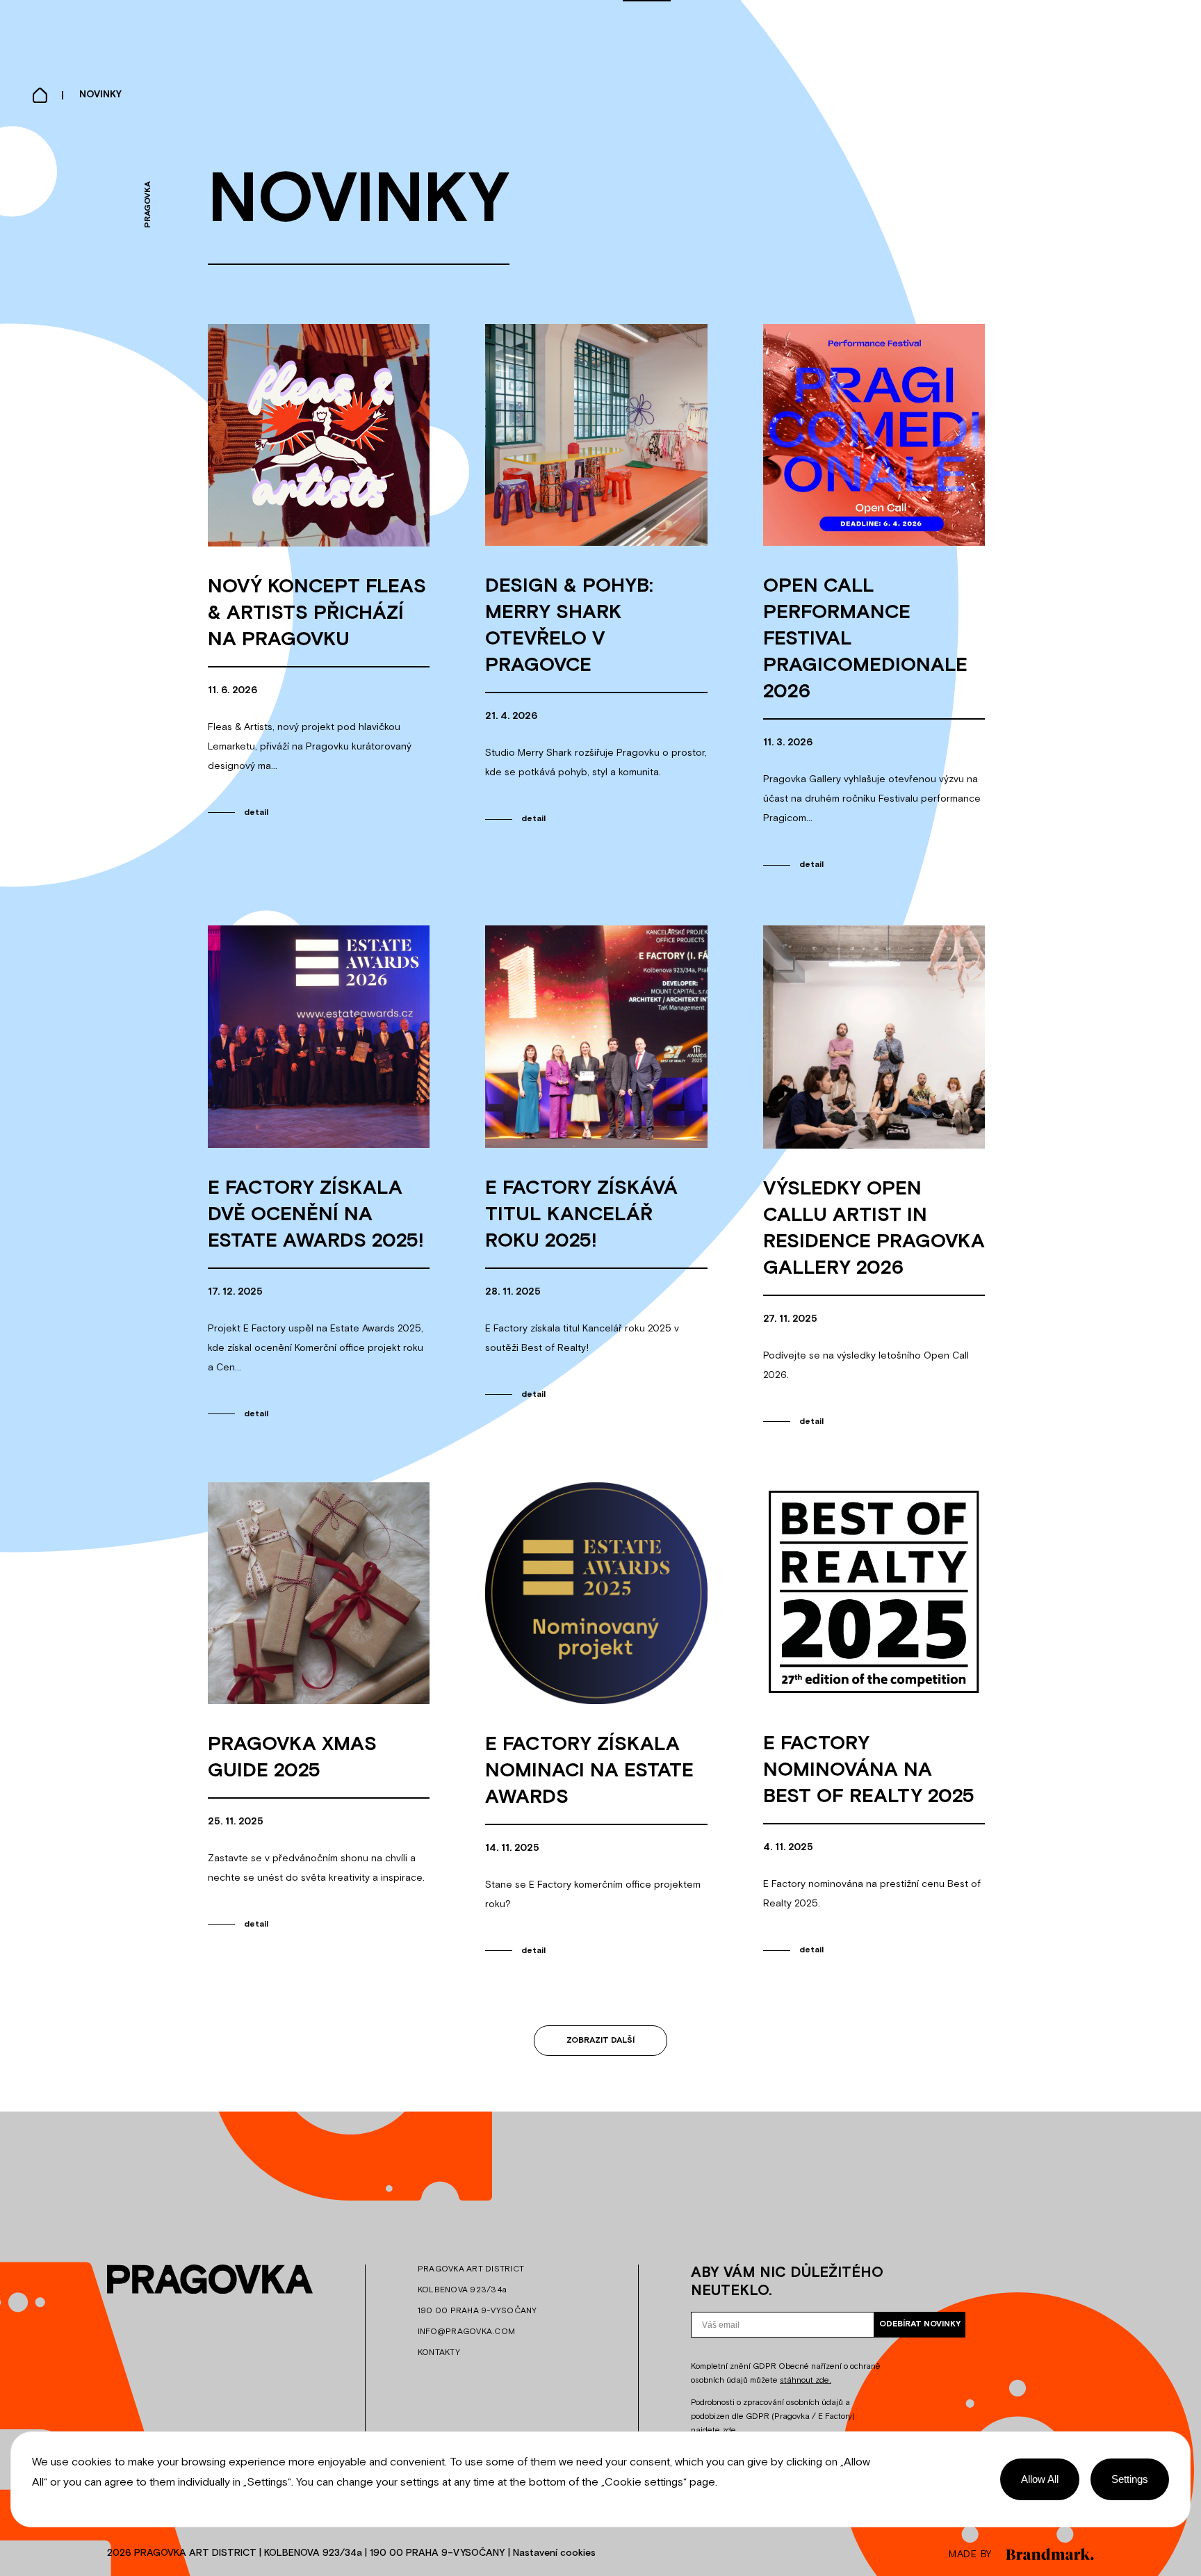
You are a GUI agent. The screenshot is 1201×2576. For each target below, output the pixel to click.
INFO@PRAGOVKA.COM (466, 2332)
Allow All (1040, 2479)
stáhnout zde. (806, 2381)
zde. (730, 2431)
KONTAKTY (439, 2353)
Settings (1130, 2479)
